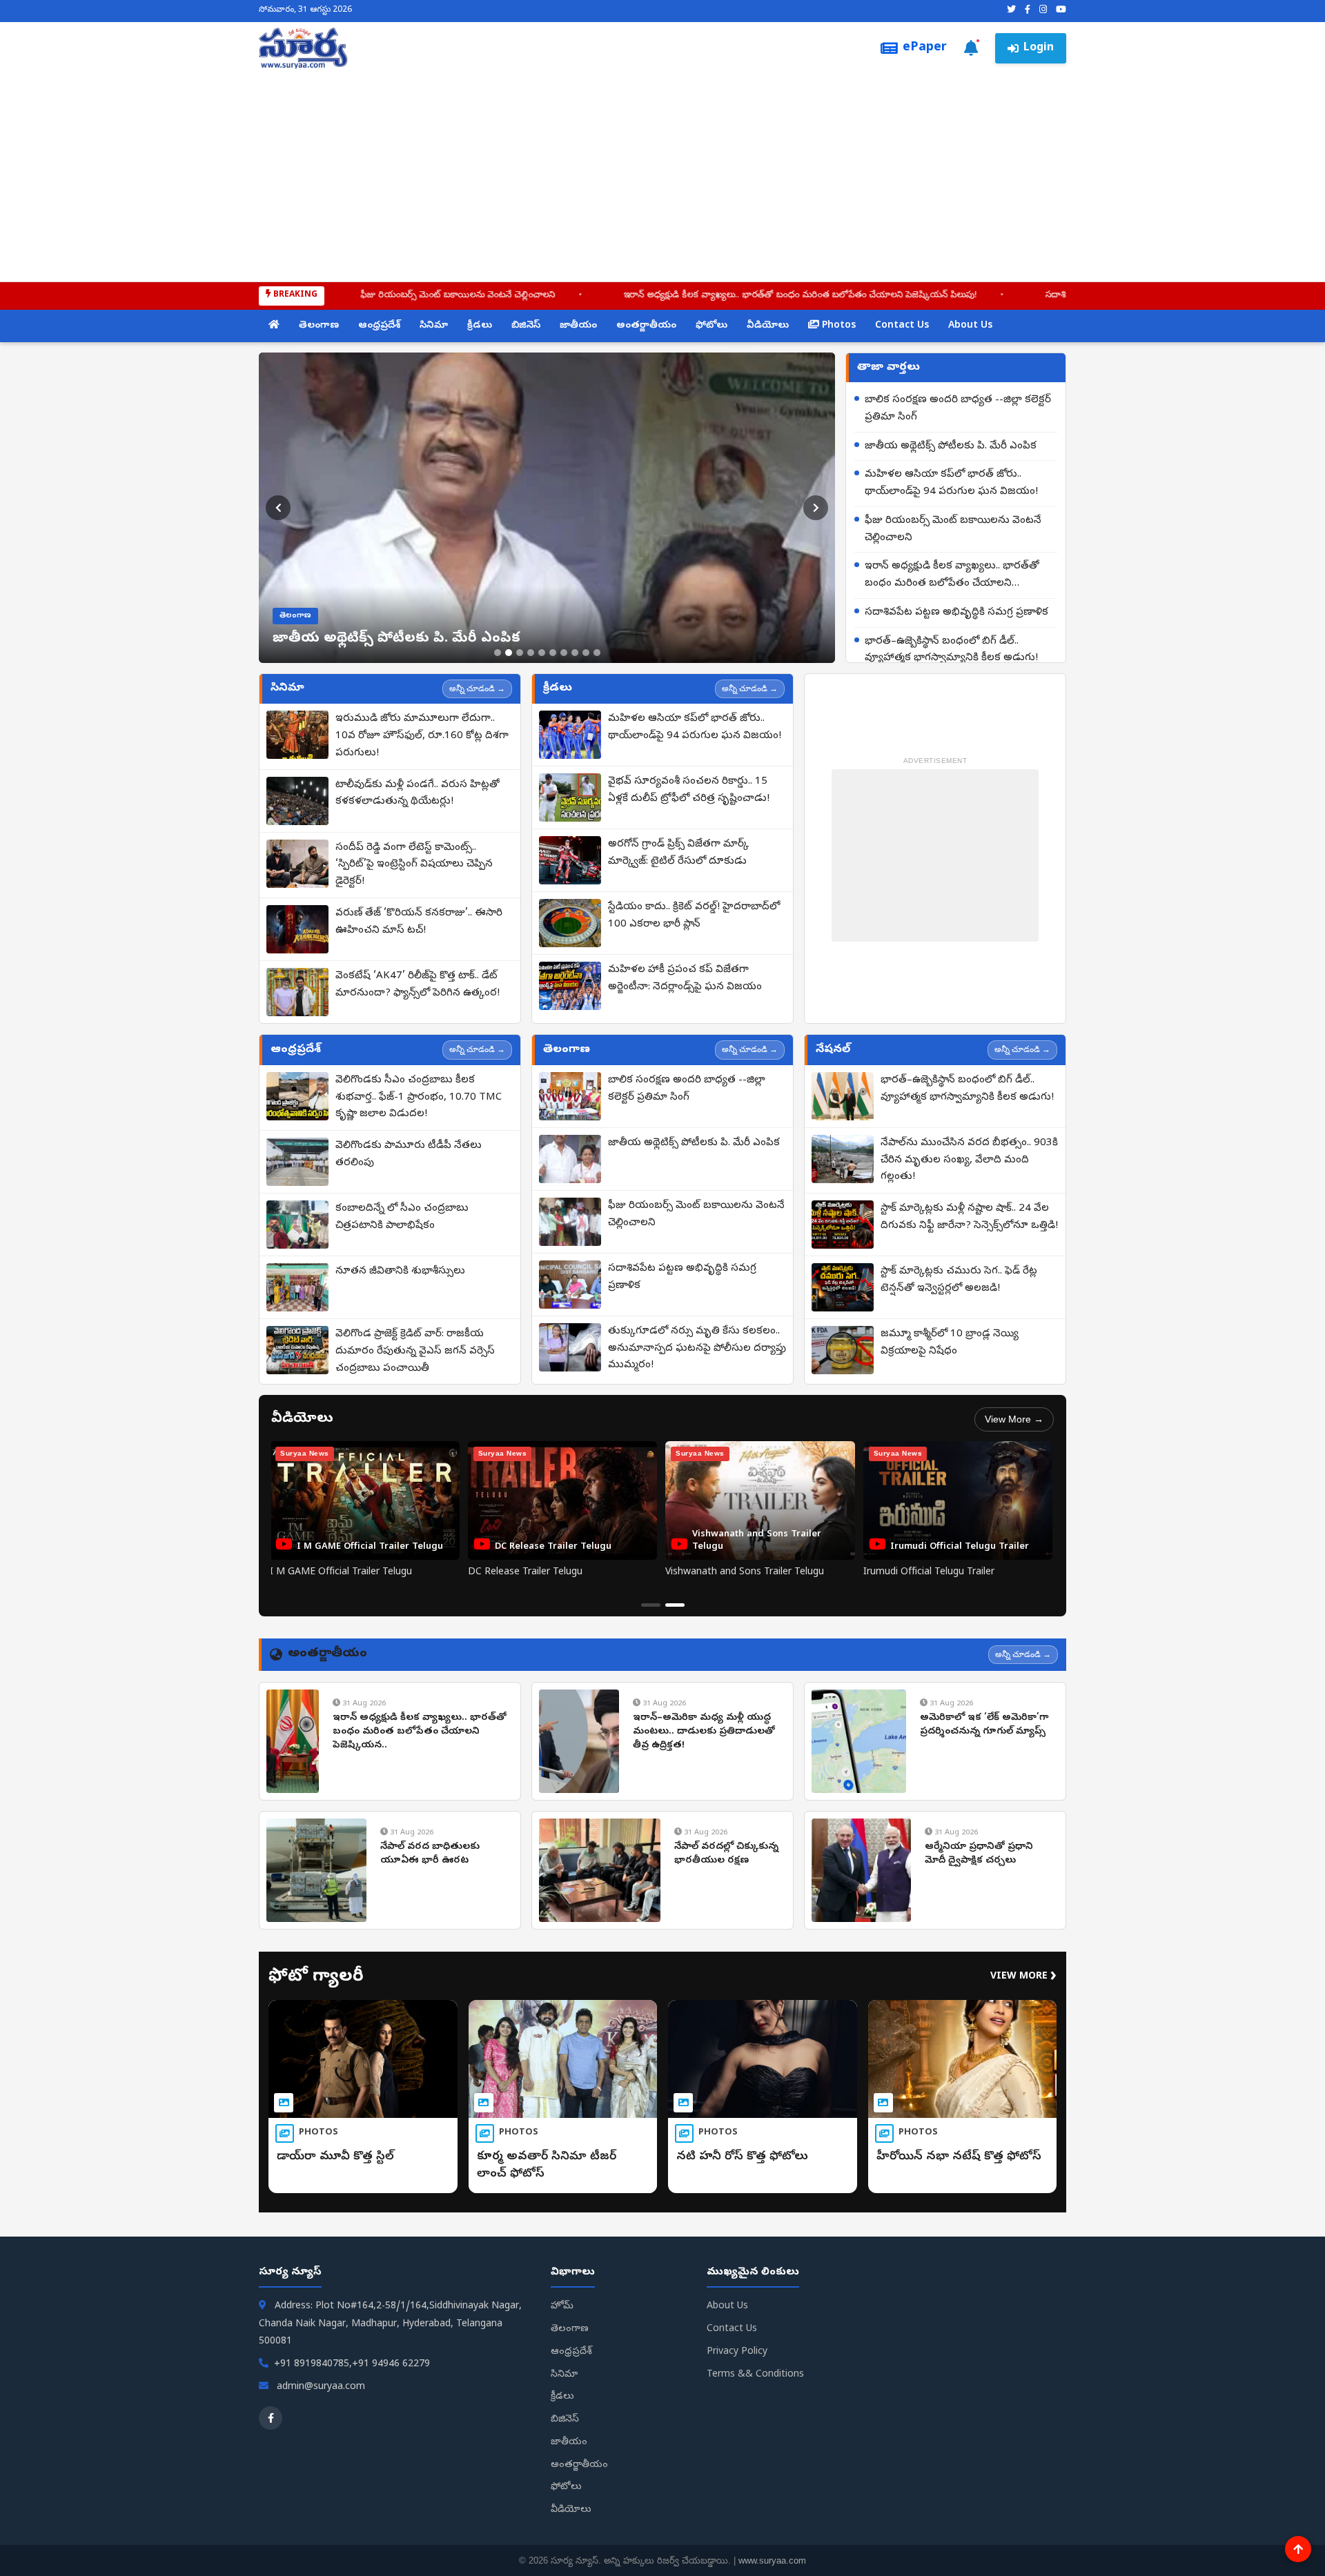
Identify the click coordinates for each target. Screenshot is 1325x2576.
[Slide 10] (597, 653)
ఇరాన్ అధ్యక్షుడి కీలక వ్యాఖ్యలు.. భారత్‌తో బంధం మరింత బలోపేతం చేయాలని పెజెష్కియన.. (420, 1732)
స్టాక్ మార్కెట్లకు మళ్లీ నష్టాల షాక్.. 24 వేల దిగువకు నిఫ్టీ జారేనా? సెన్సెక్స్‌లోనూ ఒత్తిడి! (969, 1217)
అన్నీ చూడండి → (477, 688)
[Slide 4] (531, 653)
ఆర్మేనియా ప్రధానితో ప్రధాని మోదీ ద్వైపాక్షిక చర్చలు (979, 1854)
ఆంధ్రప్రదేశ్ (379, 326)
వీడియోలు (768, 326)
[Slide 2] (509, 653)
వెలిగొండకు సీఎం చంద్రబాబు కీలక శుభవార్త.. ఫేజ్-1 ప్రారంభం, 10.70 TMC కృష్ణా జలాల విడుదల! (419, 1098)
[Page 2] (675, 1605)
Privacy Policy (737, 2352)
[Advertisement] (662, 172)
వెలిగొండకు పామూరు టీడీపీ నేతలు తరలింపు (409, 1155)
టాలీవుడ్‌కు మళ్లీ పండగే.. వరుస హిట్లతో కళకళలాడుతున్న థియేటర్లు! (418, 794)
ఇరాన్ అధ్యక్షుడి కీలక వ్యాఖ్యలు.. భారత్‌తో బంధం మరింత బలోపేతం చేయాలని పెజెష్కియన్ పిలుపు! (664, 296)
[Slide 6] (553, 653)
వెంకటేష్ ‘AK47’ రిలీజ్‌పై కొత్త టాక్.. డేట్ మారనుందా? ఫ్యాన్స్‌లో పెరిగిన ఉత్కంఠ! (418, 985)
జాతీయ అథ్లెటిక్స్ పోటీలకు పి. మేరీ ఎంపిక (951, 446)
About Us (970, 326)
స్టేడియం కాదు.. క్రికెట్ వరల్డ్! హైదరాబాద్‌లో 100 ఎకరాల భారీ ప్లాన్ (694, 916)
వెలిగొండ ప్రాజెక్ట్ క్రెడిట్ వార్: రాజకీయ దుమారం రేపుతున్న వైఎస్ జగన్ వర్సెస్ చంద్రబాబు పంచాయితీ (415, 1351)
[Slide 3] (520, 653)
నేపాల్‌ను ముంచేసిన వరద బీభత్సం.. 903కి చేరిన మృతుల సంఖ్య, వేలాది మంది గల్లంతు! (969, 1160)
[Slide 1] (498, 653)
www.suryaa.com (772, 2560)
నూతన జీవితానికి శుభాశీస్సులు (400, 1271)
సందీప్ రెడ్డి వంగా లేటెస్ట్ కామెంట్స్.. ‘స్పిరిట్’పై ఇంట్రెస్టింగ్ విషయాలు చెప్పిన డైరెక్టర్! (414, 865)
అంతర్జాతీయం (646, 326)
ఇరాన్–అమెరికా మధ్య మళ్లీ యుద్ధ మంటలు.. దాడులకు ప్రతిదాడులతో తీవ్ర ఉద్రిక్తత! (704, 1732)
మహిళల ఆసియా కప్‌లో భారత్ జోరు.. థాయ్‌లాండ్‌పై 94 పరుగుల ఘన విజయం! (951, 483)
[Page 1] (651, 1605)
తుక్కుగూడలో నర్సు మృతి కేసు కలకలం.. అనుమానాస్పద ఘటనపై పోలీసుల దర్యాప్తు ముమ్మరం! (697, 1349)
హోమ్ (562, 2307)
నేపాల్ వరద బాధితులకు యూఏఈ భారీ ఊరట (430, 1854)
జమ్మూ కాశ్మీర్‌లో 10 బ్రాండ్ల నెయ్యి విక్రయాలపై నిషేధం (950, 1343)
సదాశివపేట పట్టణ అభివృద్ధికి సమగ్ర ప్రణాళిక (987, 296)
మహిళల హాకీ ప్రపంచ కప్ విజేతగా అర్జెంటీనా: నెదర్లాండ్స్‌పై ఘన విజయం (685, 979)
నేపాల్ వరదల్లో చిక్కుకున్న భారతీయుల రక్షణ (726, 1854)
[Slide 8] (575, 653)
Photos (837, 326)
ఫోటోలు (711, 326)
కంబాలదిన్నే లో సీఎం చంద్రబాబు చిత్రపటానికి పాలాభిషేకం (402, 1217)
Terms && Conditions (755, 2375)
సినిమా (434, 326)
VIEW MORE (1023, 1977)
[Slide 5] (542, 653)
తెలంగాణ (319, 326)
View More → (1014, 1419)
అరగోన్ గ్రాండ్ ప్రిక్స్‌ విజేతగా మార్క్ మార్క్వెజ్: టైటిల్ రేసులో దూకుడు (678, 853)
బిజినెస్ (526, 326)
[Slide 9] (586, 653)
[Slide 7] (564, 653)
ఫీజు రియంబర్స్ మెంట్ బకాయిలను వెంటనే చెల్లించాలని (322, 296)
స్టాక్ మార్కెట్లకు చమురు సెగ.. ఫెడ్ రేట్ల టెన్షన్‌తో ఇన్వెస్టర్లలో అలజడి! (959, 1280)
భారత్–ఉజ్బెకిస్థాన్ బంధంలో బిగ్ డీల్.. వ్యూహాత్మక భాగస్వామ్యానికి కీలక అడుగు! (951, 650)
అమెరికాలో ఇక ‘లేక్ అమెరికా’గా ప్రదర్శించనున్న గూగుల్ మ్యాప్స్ (984, 1725)
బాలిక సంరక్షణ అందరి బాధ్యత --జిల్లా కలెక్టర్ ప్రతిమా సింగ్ (958, 409)
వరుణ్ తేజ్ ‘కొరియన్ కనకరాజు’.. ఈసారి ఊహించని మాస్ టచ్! (419, 922)
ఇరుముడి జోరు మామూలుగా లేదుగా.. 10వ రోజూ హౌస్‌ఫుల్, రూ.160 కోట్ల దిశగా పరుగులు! (422, 736)
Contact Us (902, 326)
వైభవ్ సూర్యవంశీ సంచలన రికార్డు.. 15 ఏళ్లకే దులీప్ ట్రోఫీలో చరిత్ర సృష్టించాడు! (689, 790)
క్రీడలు (480, 326)
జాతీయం (578, 326)
